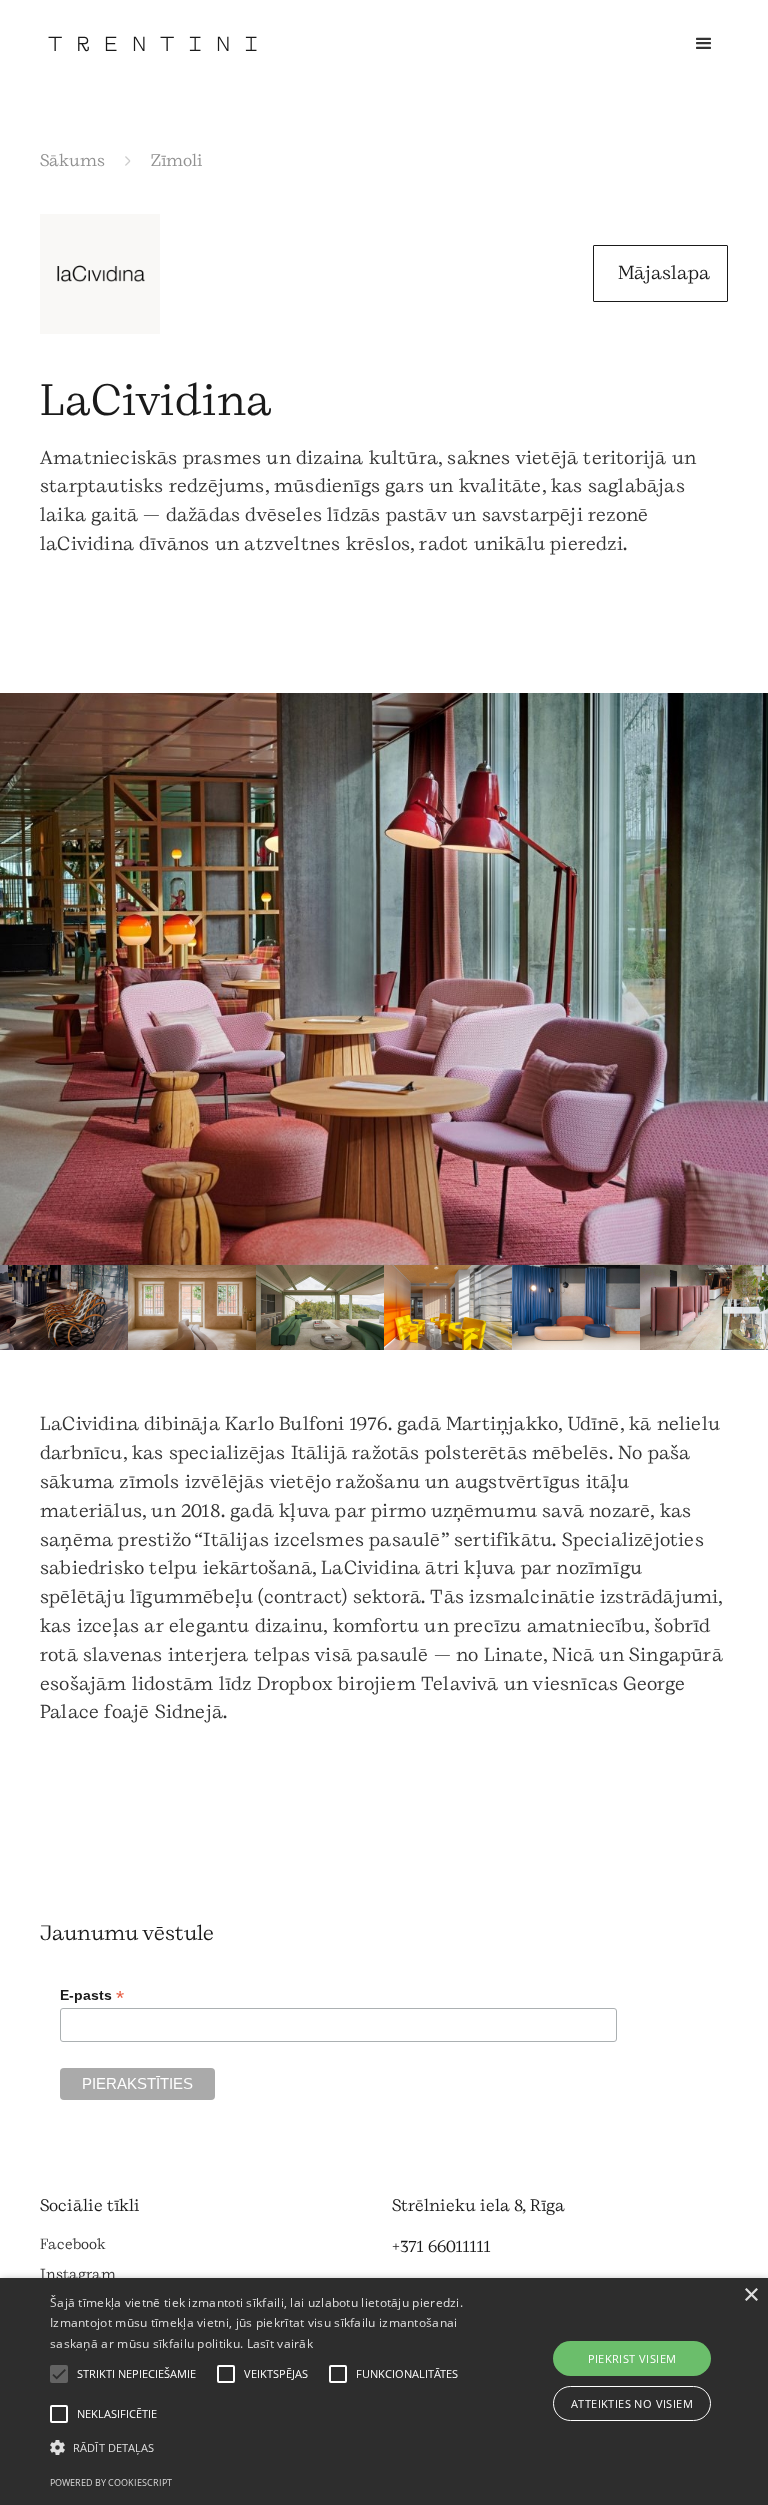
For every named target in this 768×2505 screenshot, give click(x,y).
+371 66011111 (441, 2246)
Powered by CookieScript (111, 2482)
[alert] (384, 2391)
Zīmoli (177, 160)
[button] (704, 44)
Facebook (73, 2244)
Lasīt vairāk (280, 2343)
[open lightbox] (384, 979)
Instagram (78, 2274)
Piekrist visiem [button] (632, 2358)
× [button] (750, 2295)
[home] (152, 43)
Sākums (72, 160)
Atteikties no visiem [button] (632, 2403)
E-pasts (92, 1995)
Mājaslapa (664, 273)
